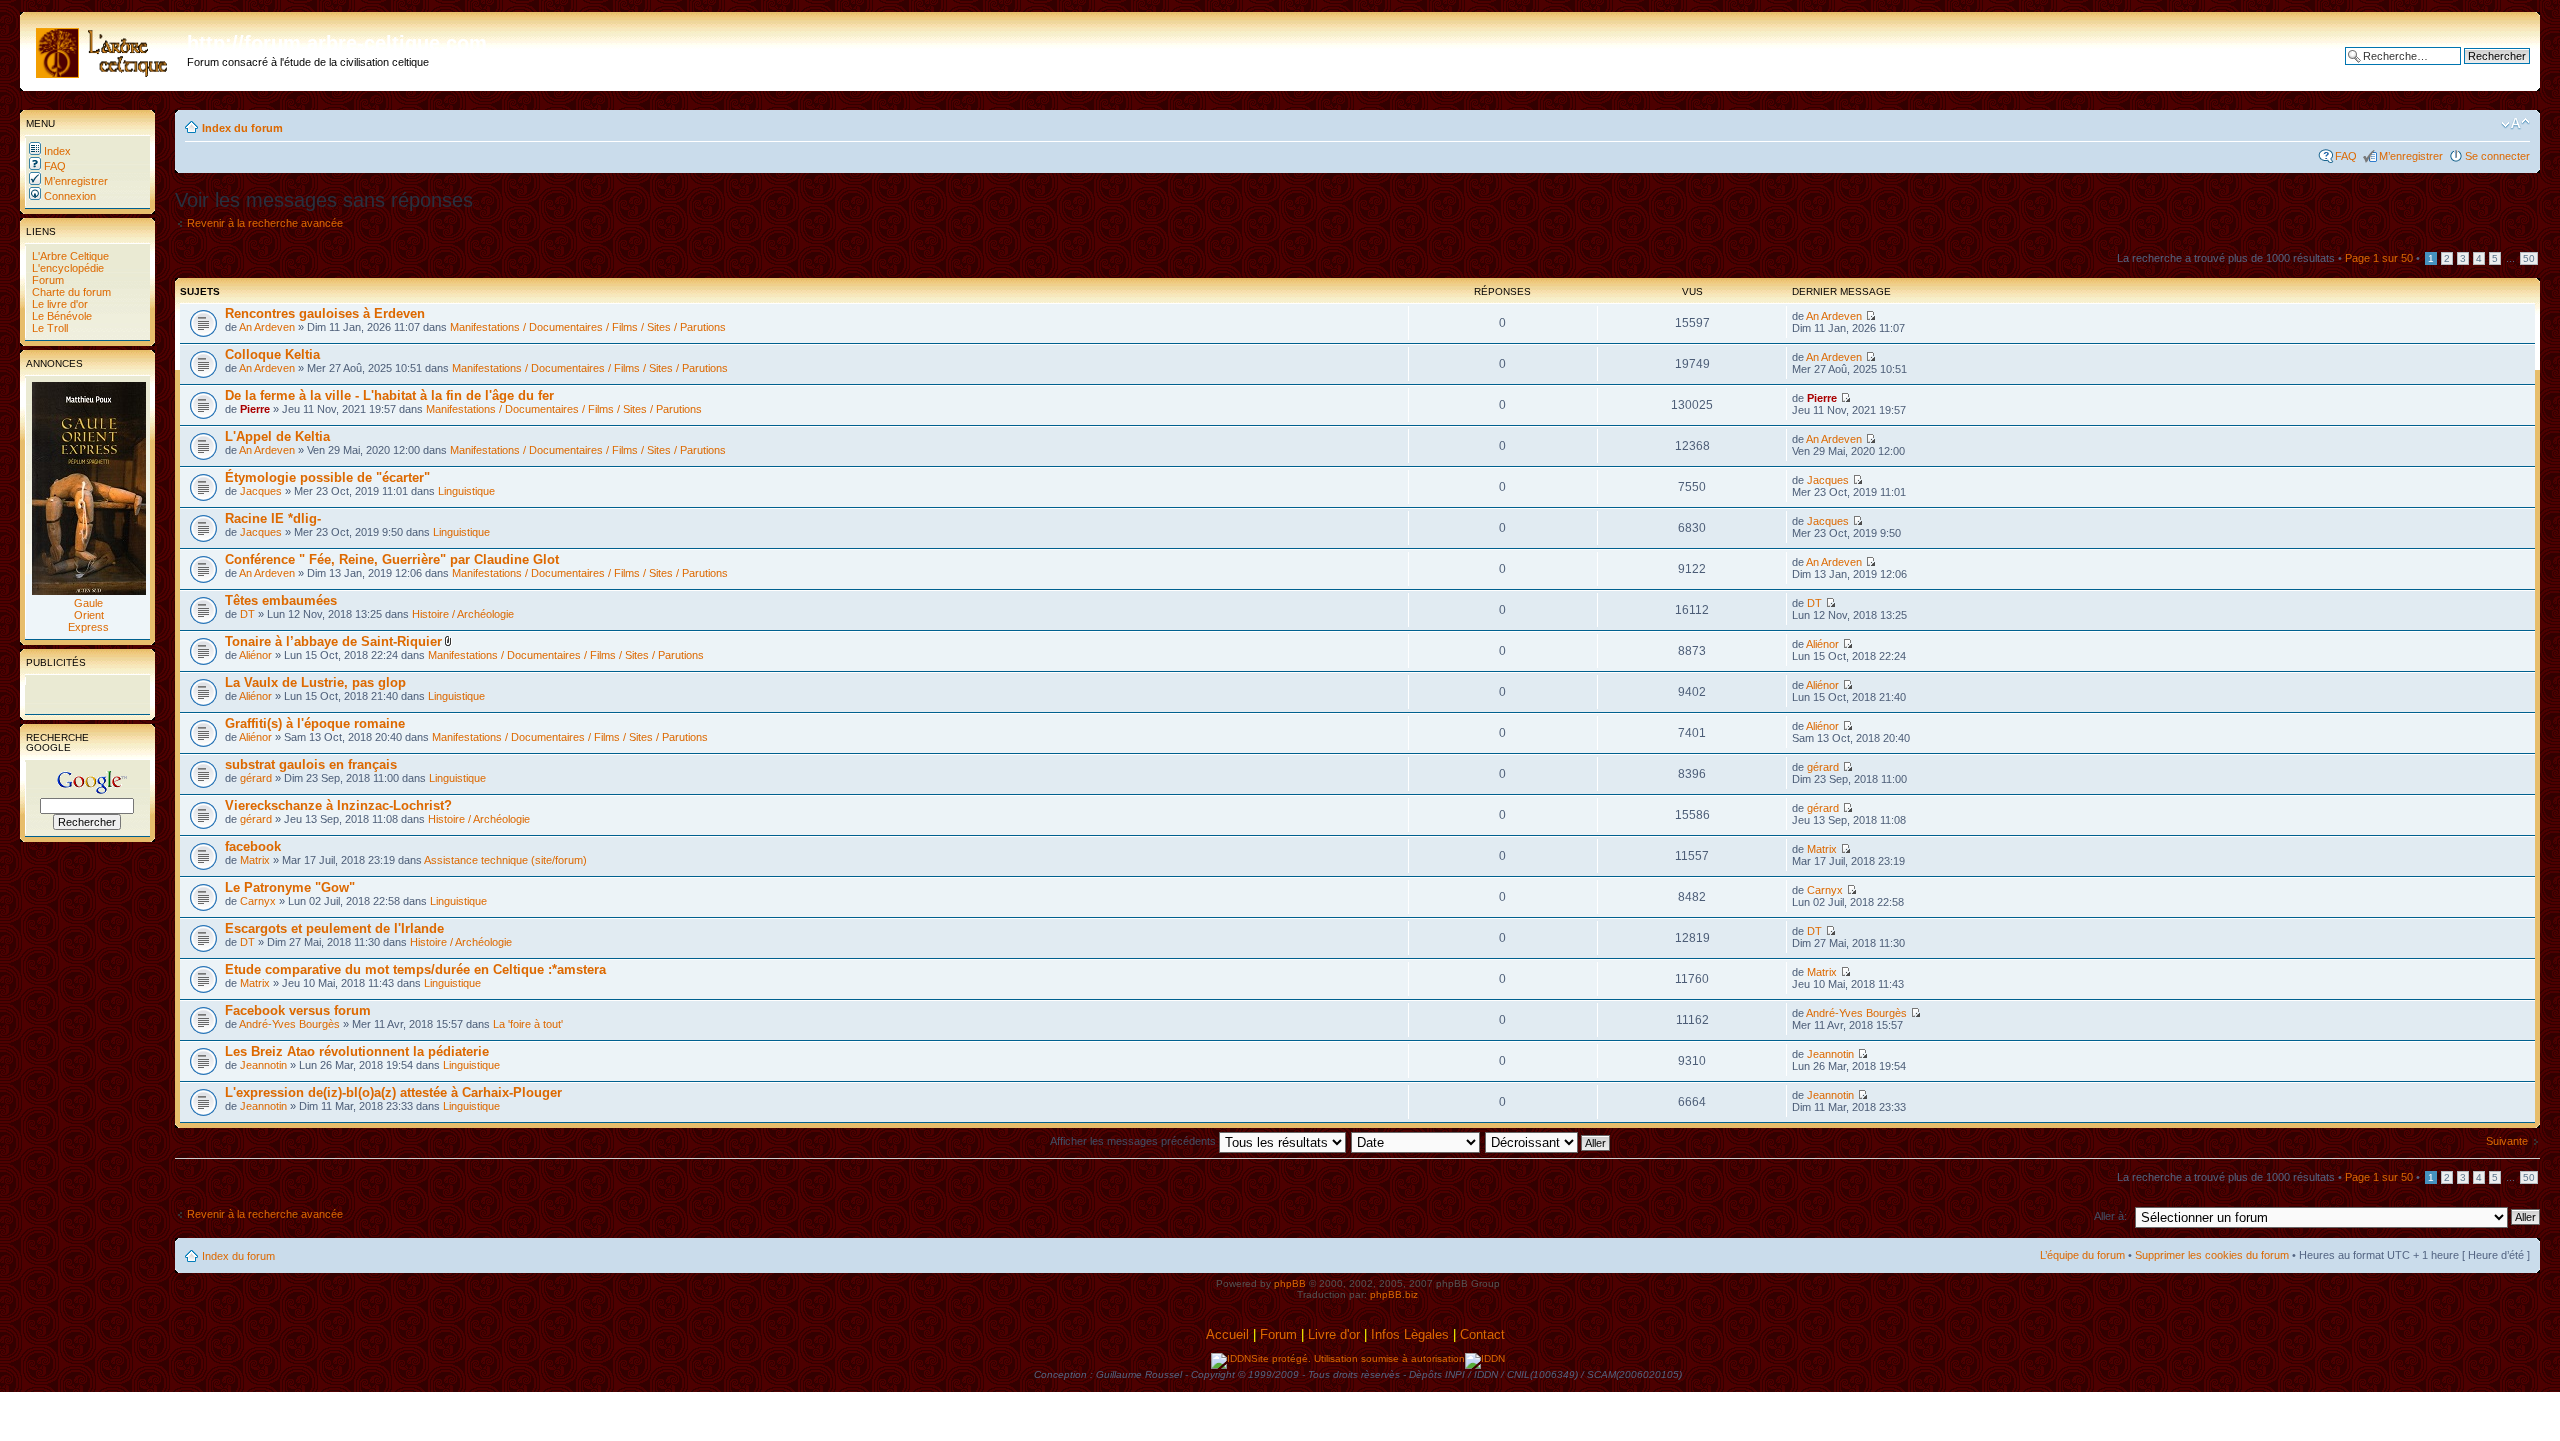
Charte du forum (70, 292)
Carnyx (258, 901)
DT (247, 614)
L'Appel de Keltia (277, 436)
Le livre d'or (58, 304)
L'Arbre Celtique (69, 256)
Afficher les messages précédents (1134, 1141)
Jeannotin (263, 1065)
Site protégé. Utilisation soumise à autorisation (1358, 1358)
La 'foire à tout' (528, 1024)
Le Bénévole (60, 316)
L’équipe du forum (2082, 1255)
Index (56, 151)
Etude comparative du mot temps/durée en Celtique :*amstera (415, 969)
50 (2529, 258)
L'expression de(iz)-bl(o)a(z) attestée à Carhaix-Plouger (393, 1092)
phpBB (1290, 1283)
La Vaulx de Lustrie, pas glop (315, 682)
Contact (1484, 1334)
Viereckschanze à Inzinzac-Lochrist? (338, 805)
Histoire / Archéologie (463, 614)
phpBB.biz (1394, 1294)
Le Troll (48, 328)
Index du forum (242, 128)
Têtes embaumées (281, 600)
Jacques (261, 491)
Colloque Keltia (272, 354)
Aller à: (2110, 1216)
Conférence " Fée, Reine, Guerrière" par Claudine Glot (392, 559)
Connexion (68, 196)
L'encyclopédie (66, 268)
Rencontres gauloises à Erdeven (325, 313)
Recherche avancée (2480, 71)
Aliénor (255, 655)
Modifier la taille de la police (2515, 124)
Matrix (255, 860)
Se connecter (2497, 156)
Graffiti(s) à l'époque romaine (315, 723)
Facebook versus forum (298, 1010)
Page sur (2379, 258)
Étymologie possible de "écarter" (327, 477)
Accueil (1227, 1334)
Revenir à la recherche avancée (265, 223)
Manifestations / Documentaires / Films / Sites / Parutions (588, 327)
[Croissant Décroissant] (1548, 1141)
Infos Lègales (1410, 1334)
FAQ (53, 166)
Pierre (255, 409)
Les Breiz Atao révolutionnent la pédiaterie (357, 1051)
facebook (253, 846)
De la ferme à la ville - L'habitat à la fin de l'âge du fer (389, 395)
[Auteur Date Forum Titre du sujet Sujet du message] (1416, 1141)
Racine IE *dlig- (273, 518)
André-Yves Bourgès (289, 1024)
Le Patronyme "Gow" (290, 887)
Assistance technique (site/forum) (505, 860)
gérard (256, 778)
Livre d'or (1334, 1334)
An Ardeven (267, 327)
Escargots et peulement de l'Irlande (334, 928)
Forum (46, 280)
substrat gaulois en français (311, 764)
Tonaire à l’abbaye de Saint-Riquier (333, 641)
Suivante (2507, 1141)
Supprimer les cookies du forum (2212, 1255)
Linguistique (466, 491)
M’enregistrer (74, 181)
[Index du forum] (106, 49)
